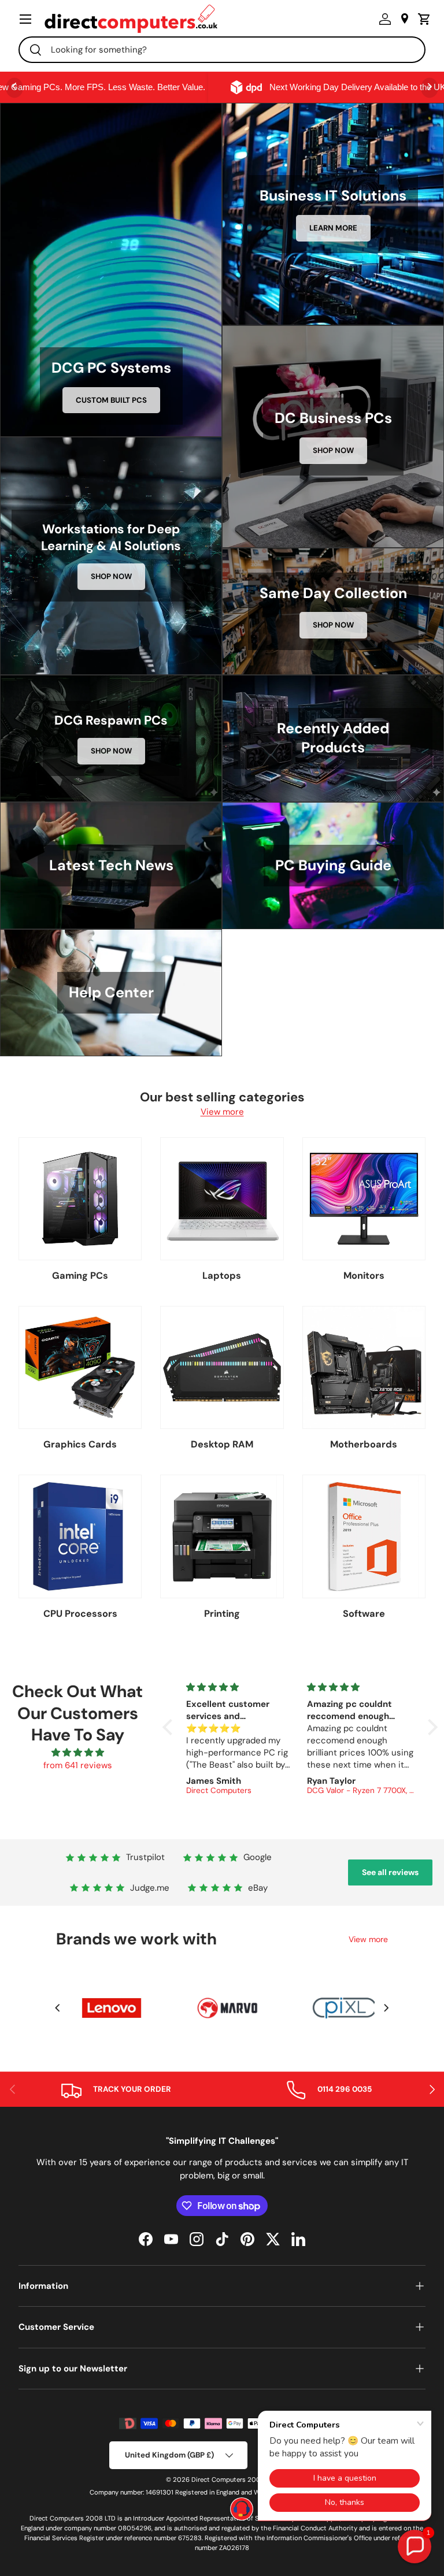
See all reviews (390, 1872)
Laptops (222, 1276)
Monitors (364, 1276)
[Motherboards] (364, 1367)
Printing (222, 1614)
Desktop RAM (222, 1444)
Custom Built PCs (111, 400)
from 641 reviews (78, 1765)
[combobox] (222, 50)
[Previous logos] (58, 2008)
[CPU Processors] (80, 1536)
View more (222, 1112)
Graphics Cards (80, 1444)
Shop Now (333, 450)
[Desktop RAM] (222, 1367)
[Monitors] (364, 1199)
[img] (78, 1753)
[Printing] (222, 1536)
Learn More (333, 228)
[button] (421, 19)
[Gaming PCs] (80, 1199)
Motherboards (364, 1444)
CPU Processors (80, 1614)
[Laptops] (222, 1199)
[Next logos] (386, 2008)
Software (364, 1614)
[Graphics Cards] (80, 1367)
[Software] (364, 1536)
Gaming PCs (80, 1276)
